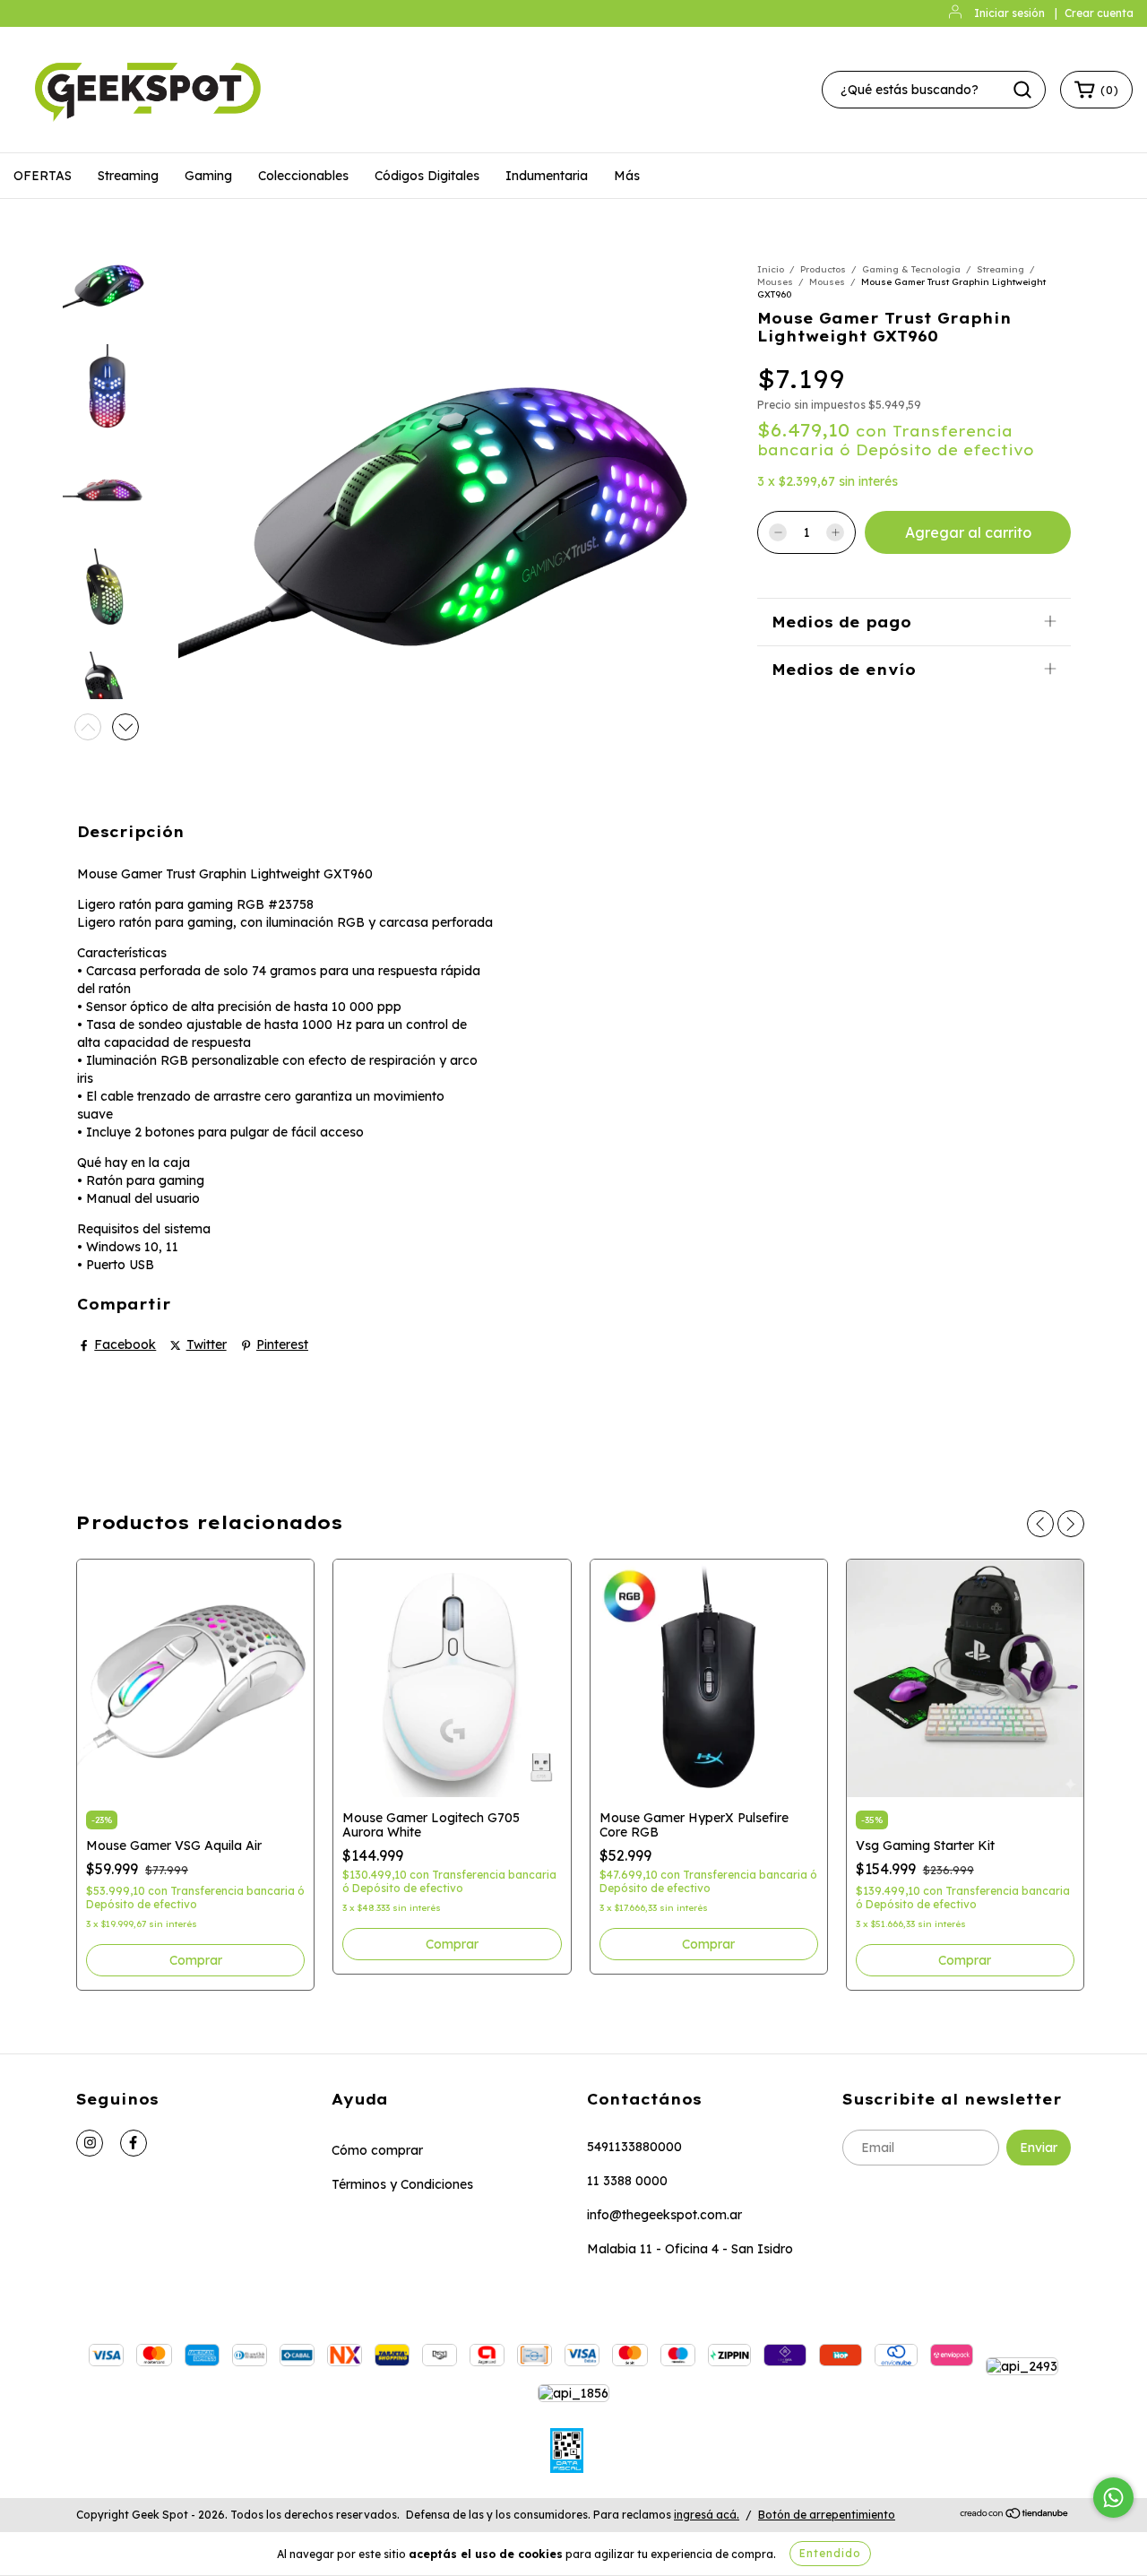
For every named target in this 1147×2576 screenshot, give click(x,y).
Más (627, 176)
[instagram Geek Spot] (90, 2143)
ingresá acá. (707, 2515)
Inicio (771, 269)
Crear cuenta (1099, 13)
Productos (823, 269)
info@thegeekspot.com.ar (664, 2215)
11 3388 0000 (627, 2181)
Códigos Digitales (427, 176)
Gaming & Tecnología (911, 269)
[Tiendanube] (1015, 2515)
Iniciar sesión (1009, 13)
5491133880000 (634, 2147)
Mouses (775, 282)
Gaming (208, 176)
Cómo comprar (377, 2150)
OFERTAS (43, 176)
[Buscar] (1022, 90)
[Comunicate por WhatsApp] (1113, 2498)
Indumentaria (547, 176)
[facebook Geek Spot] (134, 2143)
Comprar (196, 1960)
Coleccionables (303, 176)
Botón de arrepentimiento (827, 2515)
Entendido (830, 2553)
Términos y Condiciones (402, 2184)
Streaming (128, 176)
